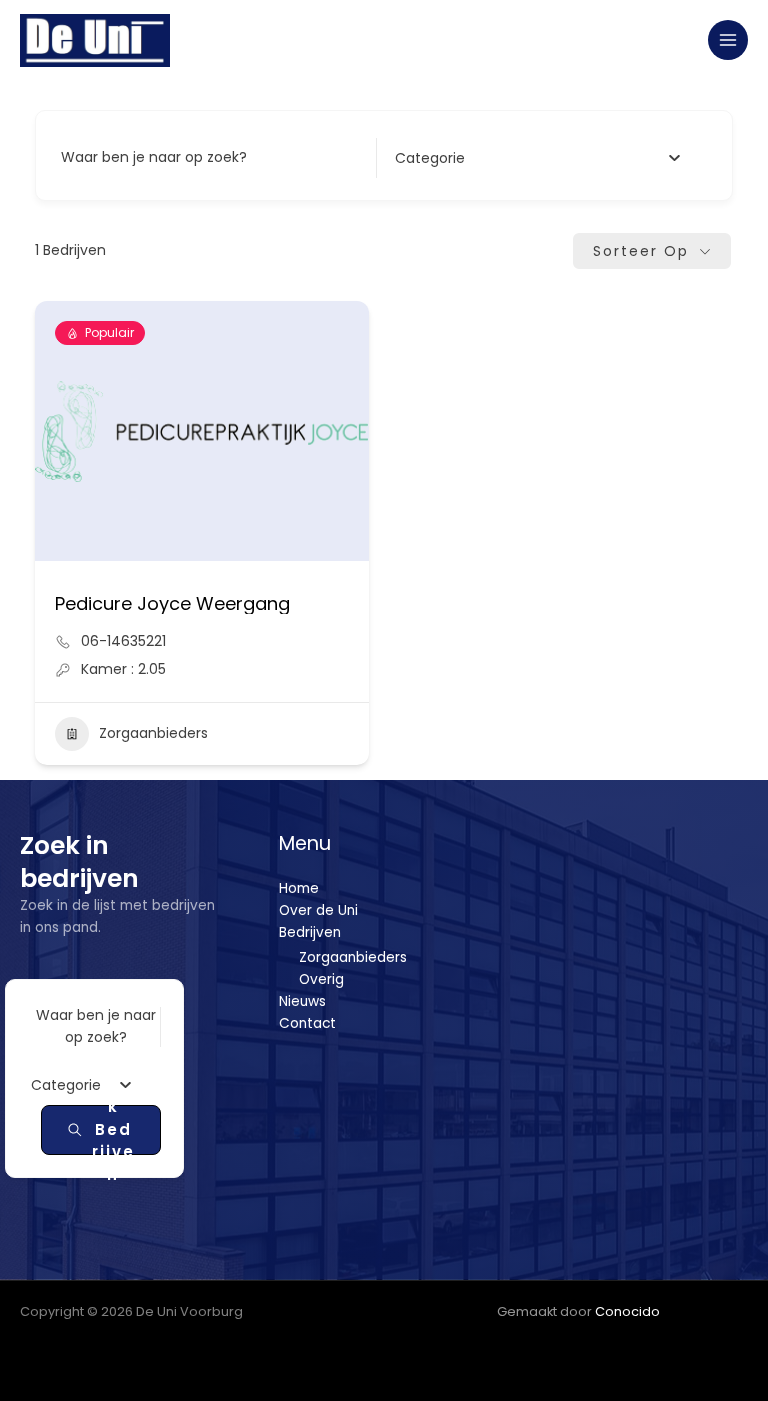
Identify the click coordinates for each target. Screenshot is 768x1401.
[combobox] (538, 158)
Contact (307, 1023)
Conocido (627, 1311)
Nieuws (302, 1001)
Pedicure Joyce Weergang (172, 603)
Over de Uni (318, 910)
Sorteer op (641, 251)
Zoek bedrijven (113, 1130)
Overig (321, 979)
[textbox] (430, 158)
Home (299, 888)
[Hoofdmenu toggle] (728, 40)
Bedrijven (310, 932)
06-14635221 (123, 641)
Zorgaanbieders (153, 733)
